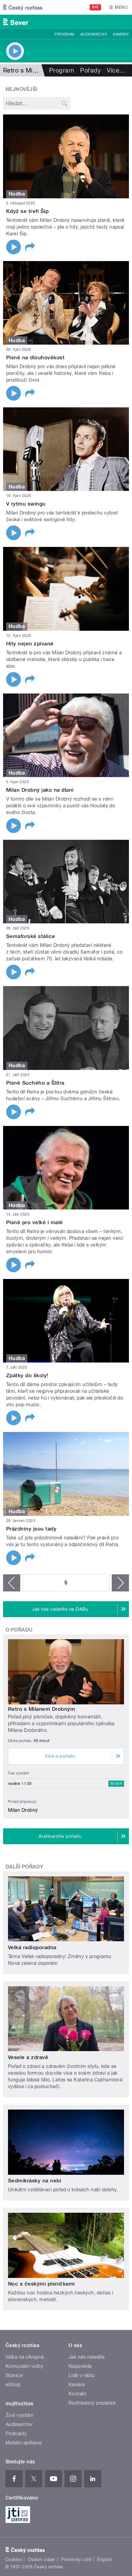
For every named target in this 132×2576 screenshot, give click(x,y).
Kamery (121, 34)
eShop (13, 2385)
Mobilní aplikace (24, 2443)
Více (116, 70)
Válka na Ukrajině (25, 2357)
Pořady (90, 70)
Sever (116, 1784)
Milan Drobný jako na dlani (40, 790)
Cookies (14, 2559)
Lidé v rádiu (82, 2375)
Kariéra (76, 2385)
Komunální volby (24, 2366)
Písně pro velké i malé (35, 1222)
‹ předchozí (12, 1583)
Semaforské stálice (31, 936)
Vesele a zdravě (28, 2057)
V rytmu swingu (26, 504)
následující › (120, 1583)
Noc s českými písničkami (41, 2284)
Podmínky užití (76, 2559)
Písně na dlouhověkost (35, 357)
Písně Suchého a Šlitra (35, 1083)
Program (64, 34)
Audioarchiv (94, 34)
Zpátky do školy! (27, 1375)
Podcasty (16, 2434)
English (104, 2559)
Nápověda (80, 2366)
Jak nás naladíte (87, 2357)
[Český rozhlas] (23, 7)
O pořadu (19, 1630)
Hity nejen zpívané (30, 644)
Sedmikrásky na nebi (35, 2181)
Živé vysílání (19, 2415)
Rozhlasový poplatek (92, 2403)
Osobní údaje (42, 2559)
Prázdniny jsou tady (31, 1529)
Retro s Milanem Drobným (41, 1709)
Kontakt (77, 2394)
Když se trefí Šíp (27, 211)
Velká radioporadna (32, 1947)
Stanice (14, 2375)
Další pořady (24, 1867)
